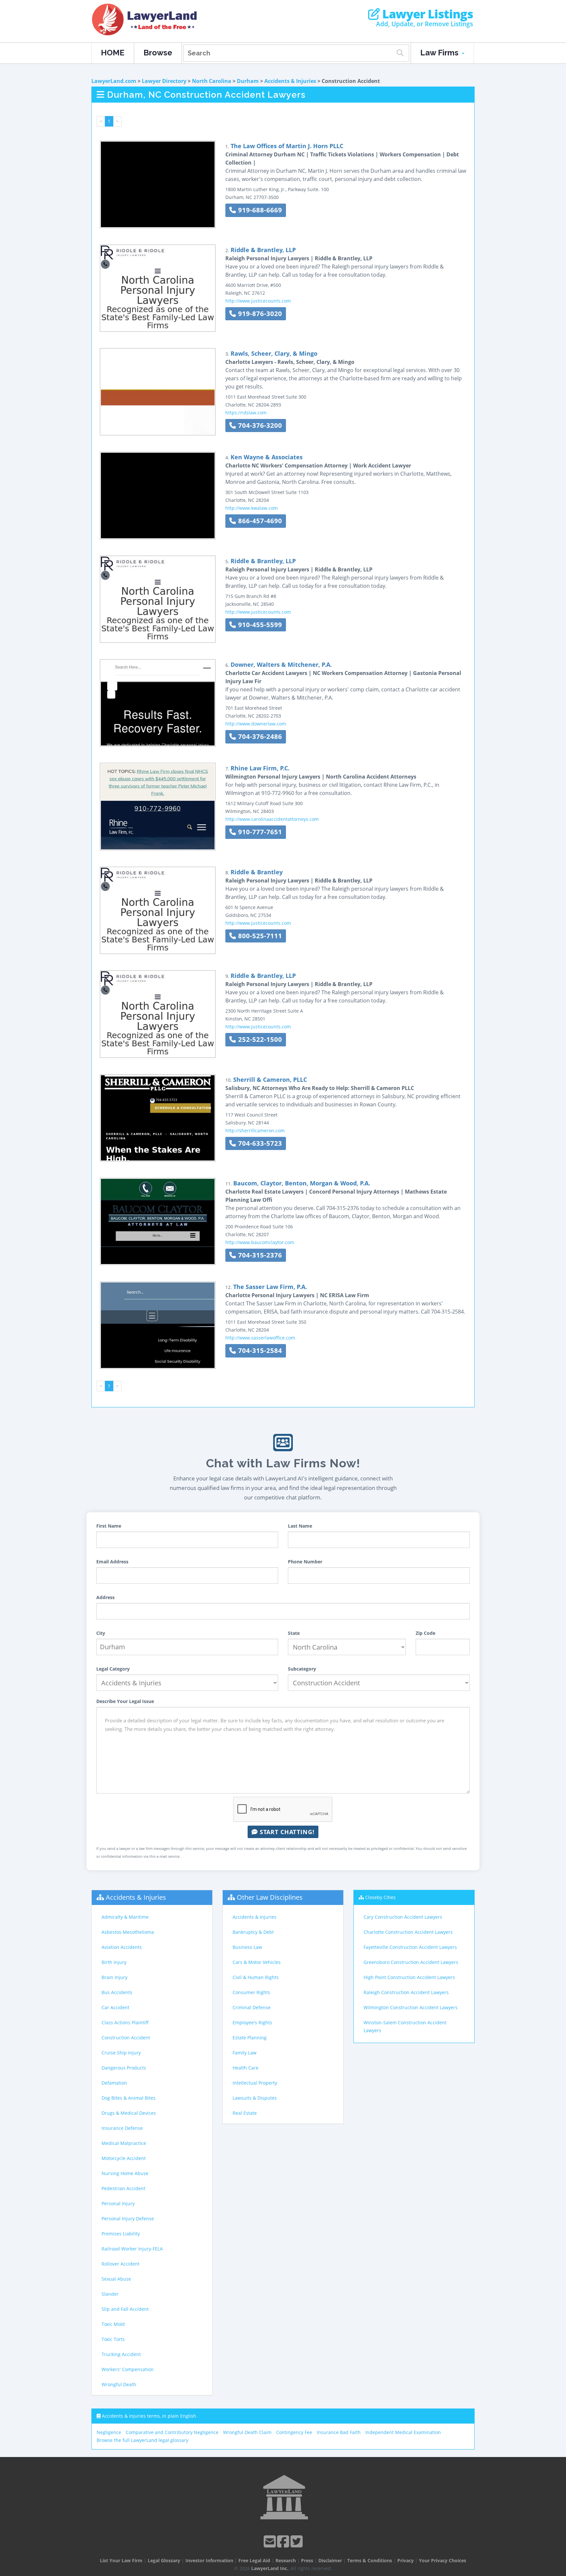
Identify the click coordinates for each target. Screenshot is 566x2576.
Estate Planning (250, 2038)
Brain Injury (114, 1977)
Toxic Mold (113, 2324)
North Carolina (212, 81)
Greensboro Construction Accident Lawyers (411, 1962)
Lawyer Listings (426, 14)
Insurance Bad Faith (339, 2432)
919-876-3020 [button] (259, 314)
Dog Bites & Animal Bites (129, 2098)
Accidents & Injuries (290, 81)
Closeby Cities (380, 1897)
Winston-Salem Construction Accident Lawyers (405, 2026)
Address (105, 1597)
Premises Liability (121, 2234)
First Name (109, 1526)
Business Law (247, 1947)
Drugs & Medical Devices (129, 2113)
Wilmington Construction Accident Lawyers (411, 2007)
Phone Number (305, 1562)
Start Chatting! (286, 1832)
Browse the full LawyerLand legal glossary (142, 2440)
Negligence (109, 2432)
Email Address (112, 1562)
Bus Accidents (117, 1992)
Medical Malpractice (124, 2143)
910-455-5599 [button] (259, 625)
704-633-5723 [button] (259, 1143)
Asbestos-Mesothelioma (128, 1932)
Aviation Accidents (122, 1947)
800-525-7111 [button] (259, 936)
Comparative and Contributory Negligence (172, 2432)
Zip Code (425, 1633)
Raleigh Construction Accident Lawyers (406, 1992)
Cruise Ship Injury (121, 2053)
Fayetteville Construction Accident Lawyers (410, 1947)
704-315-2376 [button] (259, 1255)
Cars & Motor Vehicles (257, 1962)
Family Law (245, 2053)
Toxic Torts (113, 2339)
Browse (158, 53)
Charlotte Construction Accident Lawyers (408, 1932)
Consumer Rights (251, 1992)
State (294, 1633)
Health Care (245, 2068)
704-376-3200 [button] (259, 425)
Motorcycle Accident (124, 2158)
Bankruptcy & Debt (253, 1932)
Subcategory (302, 1669)
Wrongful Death (119, 2384)
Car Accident (115, 2007)
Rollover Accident (121, 2264)
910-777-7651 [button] (259, 832)
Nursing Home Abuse (125, 2173)
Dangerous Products (124, 2068)
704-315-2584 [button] (259, 1350)
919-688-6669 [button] (259, 210)
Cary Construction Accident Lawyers (403, 1917)
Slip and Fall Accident (125, 2309)
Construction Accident (126, 2038)
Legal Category (113, 1669)
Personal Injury (118, 2203)
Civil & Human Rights (256, 1977)
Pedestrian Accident (123, 2188)
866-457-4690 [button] (259, 521)
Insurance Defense (122, 2128)
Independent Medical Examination (403, 2432)
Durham (248, 81)
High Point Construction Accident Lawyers (409, 1977)
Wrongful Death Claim (247, 2432)
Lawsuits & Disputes (255, 2098)
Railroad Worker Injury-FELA (132, 2249)
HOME (113, 53)
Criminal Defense (252, 2007)
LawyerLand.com (114, 81)
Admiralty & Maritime (125, 1917)
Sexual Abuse (116, 2279)
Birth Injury (114, 1962)
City (101, 1633)
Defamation (114, 2083)
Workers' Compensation (128, 2369)
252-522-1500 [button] (259, 1039)
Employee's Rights (252, 2022)
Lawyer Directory (164, 81)
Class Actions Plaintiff (125, 2022)
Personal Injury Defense (128, 2219)
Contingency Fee (294, 2432)
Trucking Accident (121, 2354)
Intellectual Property (255, 2083)
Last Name (300, 1526)
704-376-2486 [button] (259, 736)
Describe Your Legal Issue (125, 1701)
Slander (110, 2294)
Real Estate (245, 2113)
